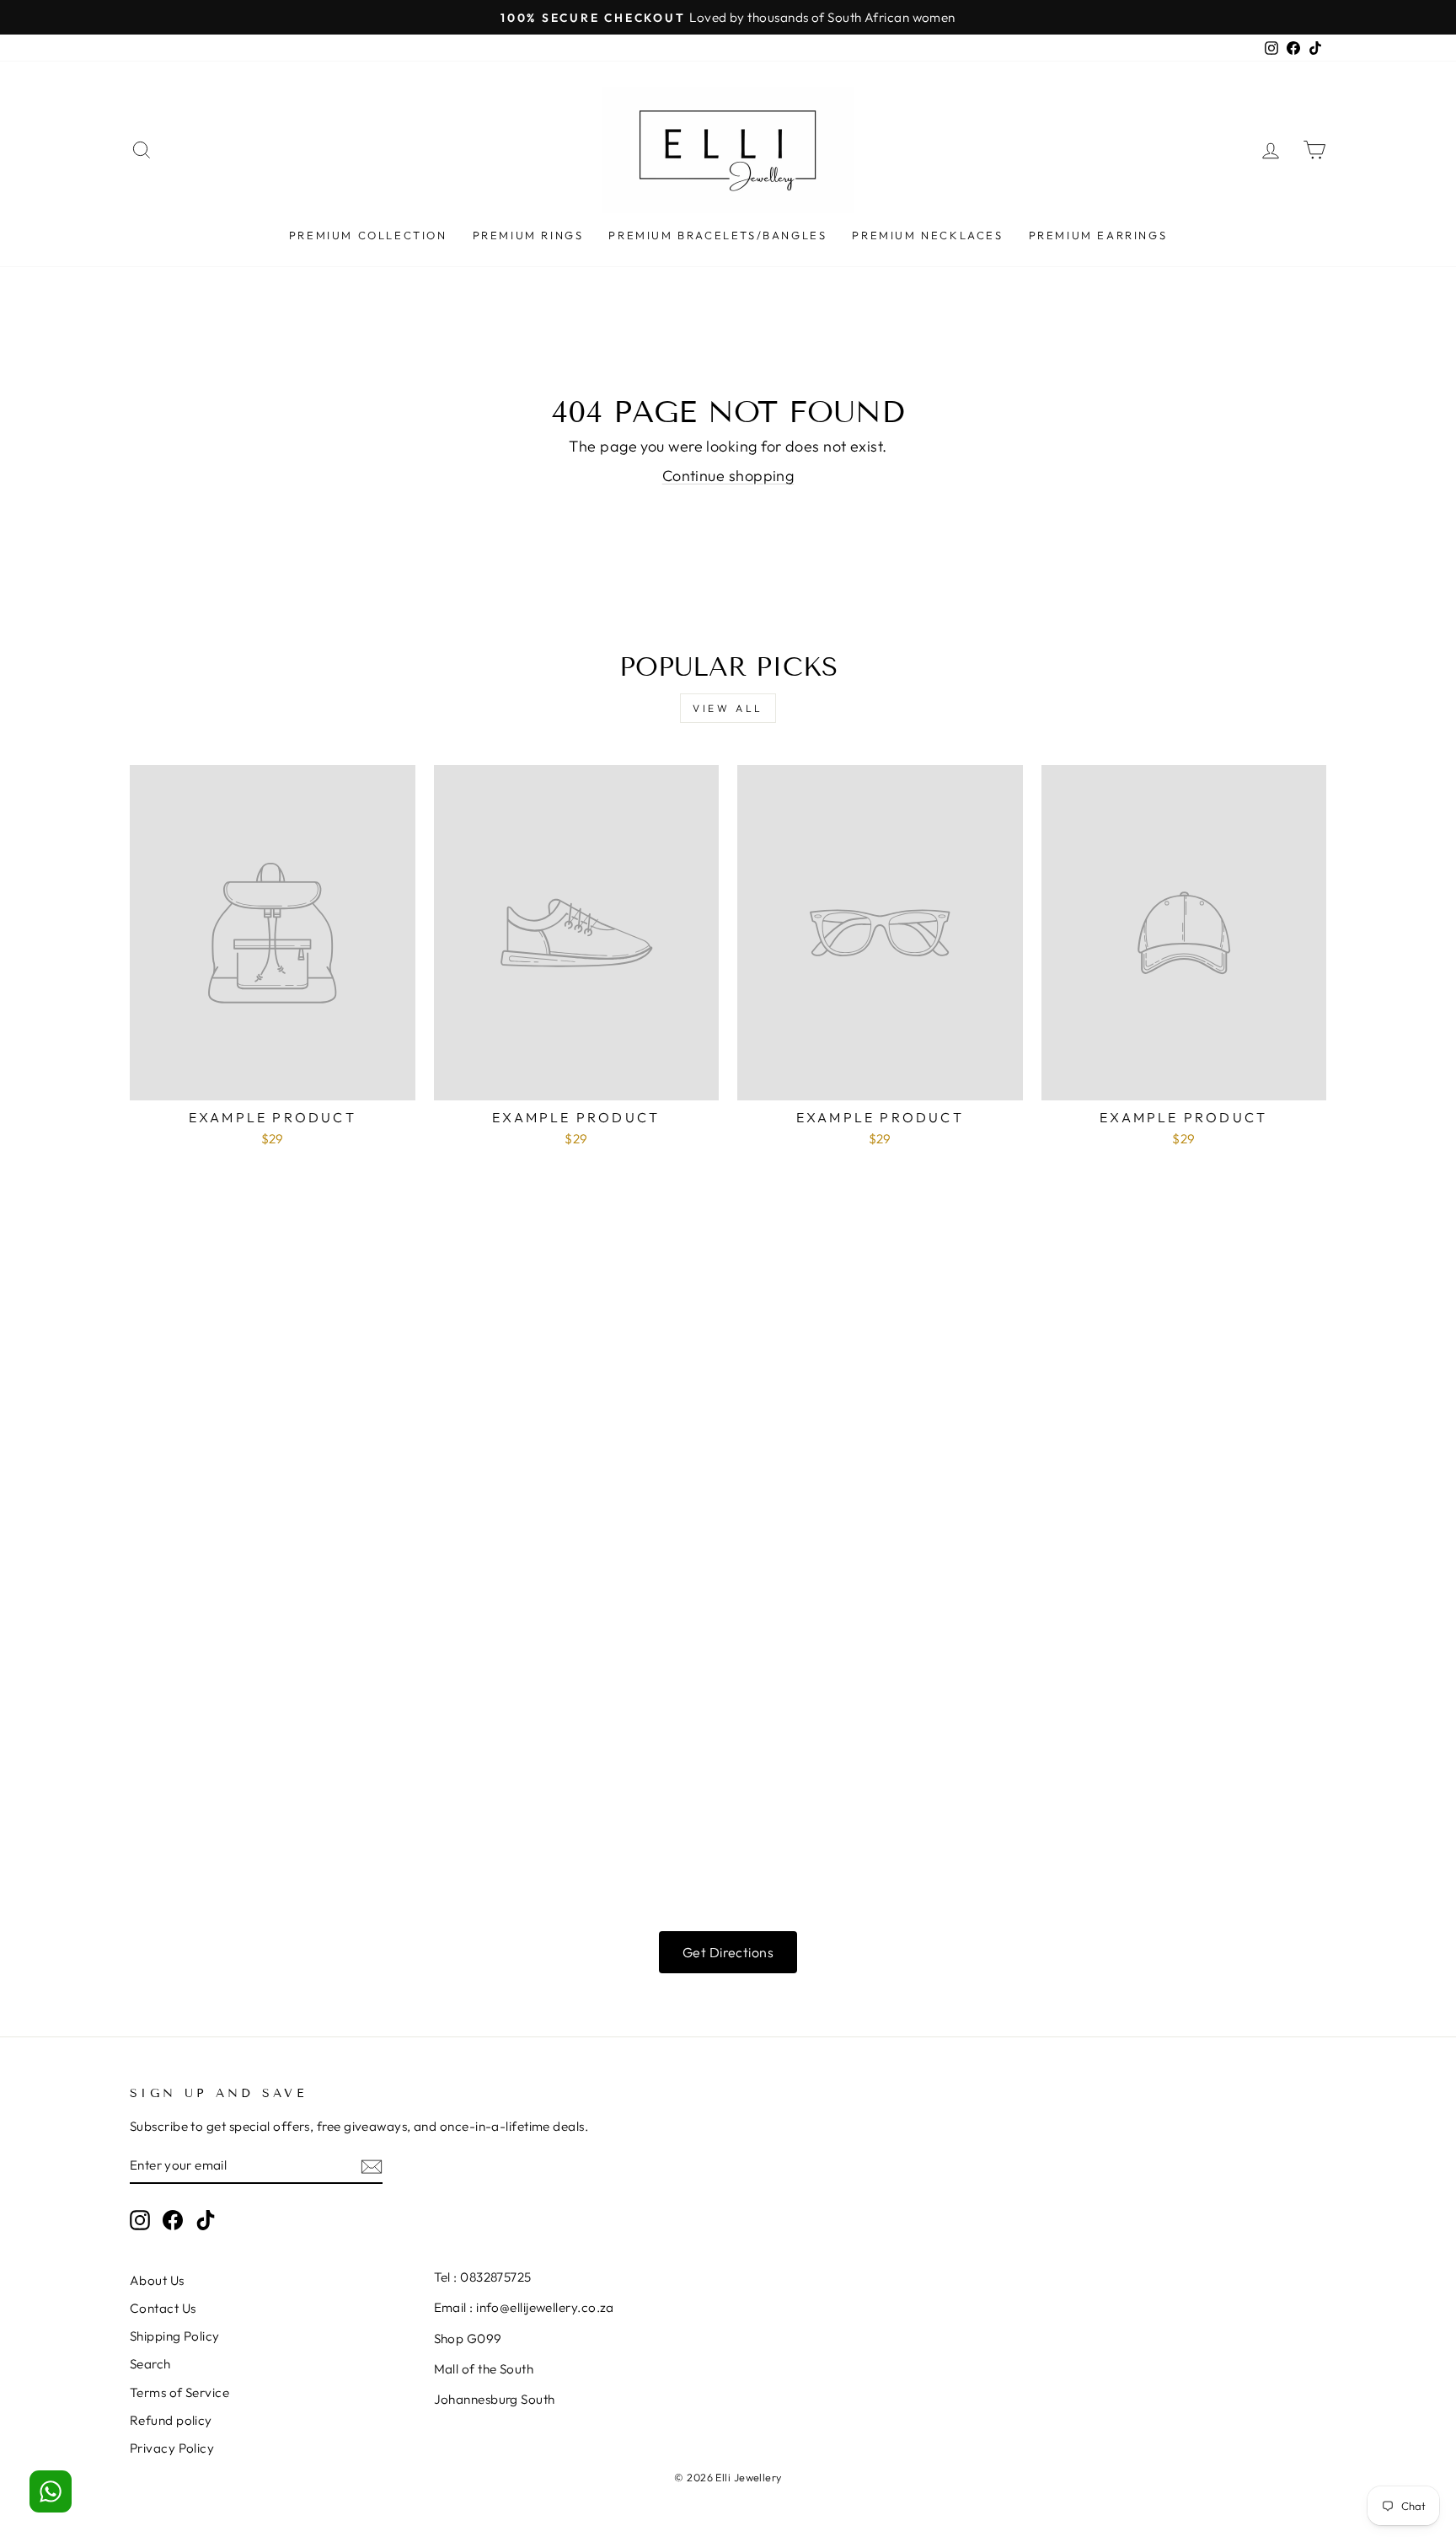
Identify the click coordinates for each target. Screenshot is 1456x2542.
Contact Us (163, 2308)
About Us (157, 2280)
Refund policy (171, 2420)
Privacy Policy (172, 2448)
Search (150, 2364)
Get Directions (728, 1952)
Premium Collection (368, 235)
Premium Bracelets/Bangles (717, 235)
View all (728, 708)
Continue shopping (728, 476)
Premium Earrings (1098, 235)
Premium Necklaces (927, 235)
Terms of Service (179, 2392)
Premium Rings (528, 235)
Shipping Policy (175, 2336)
